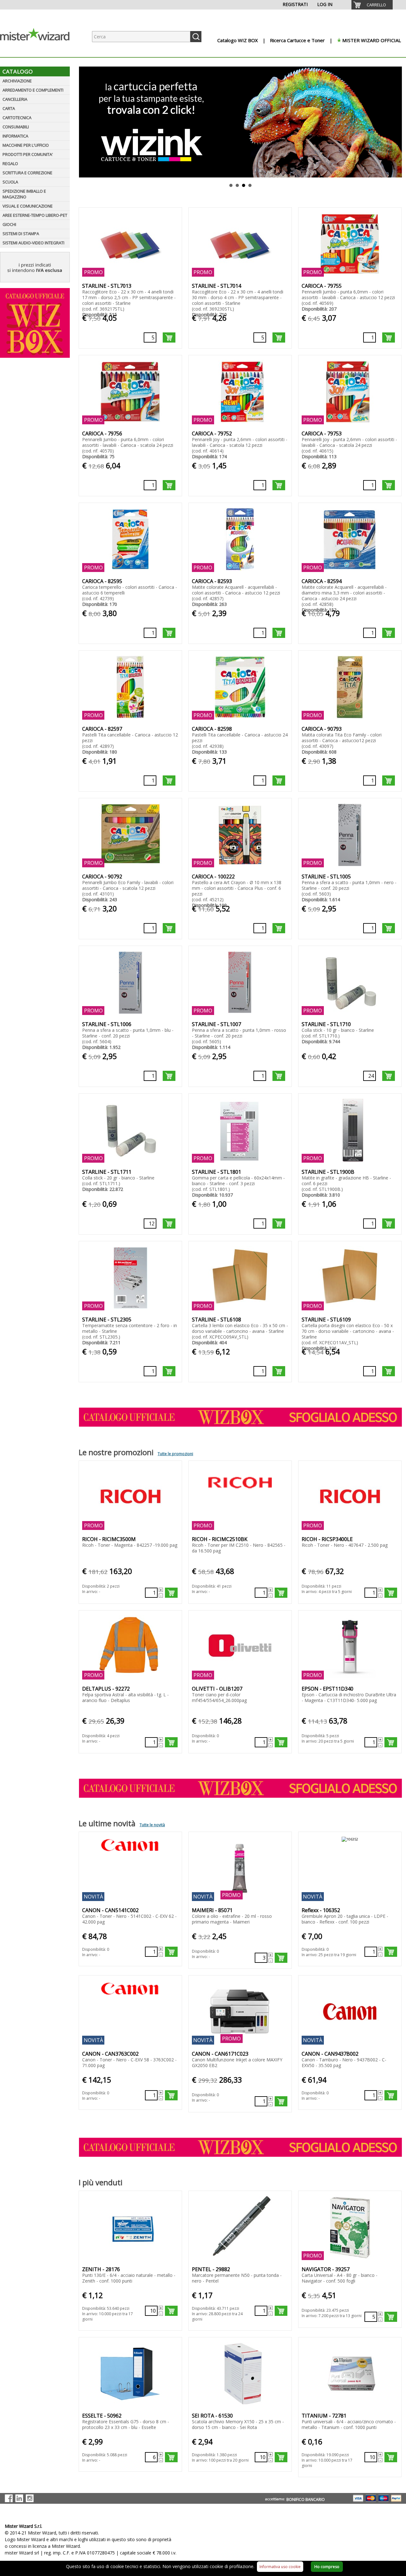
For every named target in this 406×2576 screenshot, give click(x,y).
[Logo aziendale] (40, 51)
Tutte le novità (152, 1825)
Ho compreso (327, 2567)
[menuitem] (372, 5)
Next (398, 122)
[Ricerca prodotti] (196, 37)
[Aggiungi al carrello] (169, 337)
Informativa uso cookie (280, 2567)
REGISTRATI (295, 4)
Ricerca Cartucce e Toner (297, 40)
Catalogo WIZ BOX (238, 40)
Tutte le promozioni (175, 1454)
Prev (83, 122)
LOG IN (325, 4)
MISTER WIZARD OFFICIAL (372, 40)
